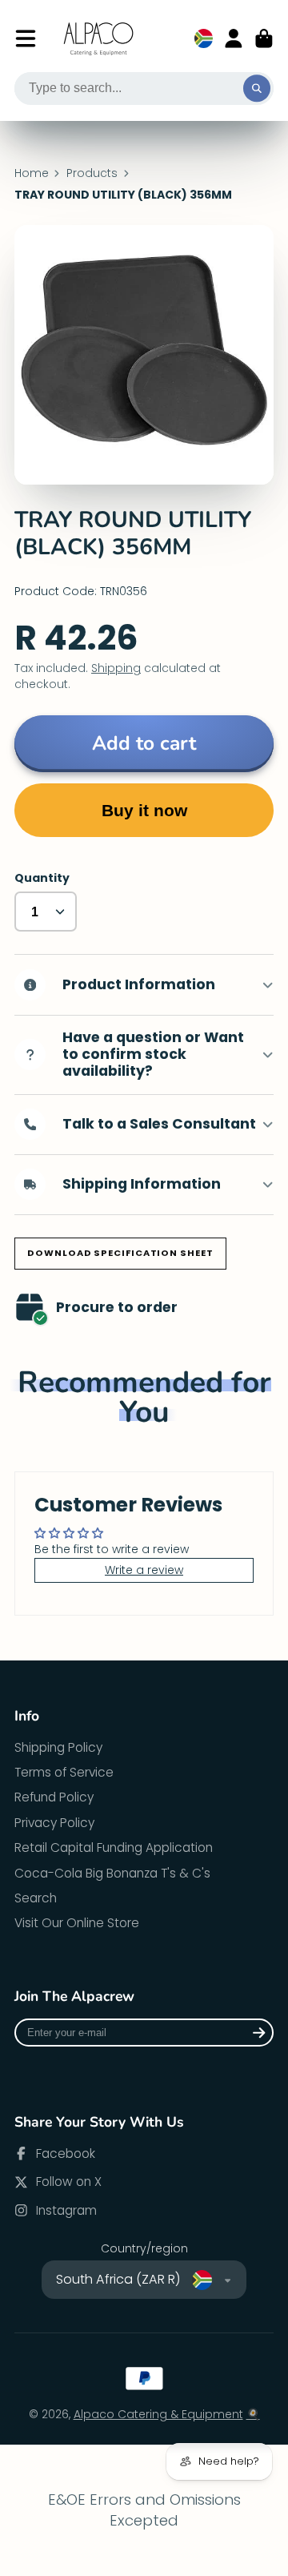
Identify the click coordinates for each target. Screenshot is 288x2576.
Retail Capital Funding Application (114, 1847)
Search (36, 1898)
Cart (264, 38)
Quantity (42, 878)
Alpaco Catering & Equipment (158, 2414)
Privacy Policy (54, 1823)
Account (234, 38)
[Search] (257, 89)
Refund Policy (54, 1797)
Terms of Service (64, 1772)
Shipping (116, 668)
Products (92, 173)
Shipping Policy (58, 1747)
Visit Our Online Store (77, 1923)
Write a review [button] (144, 1570)
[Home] (99, 39)
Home (32, 173)
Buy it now (144, 810)
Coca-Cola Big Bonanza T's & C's (112, 1873)
